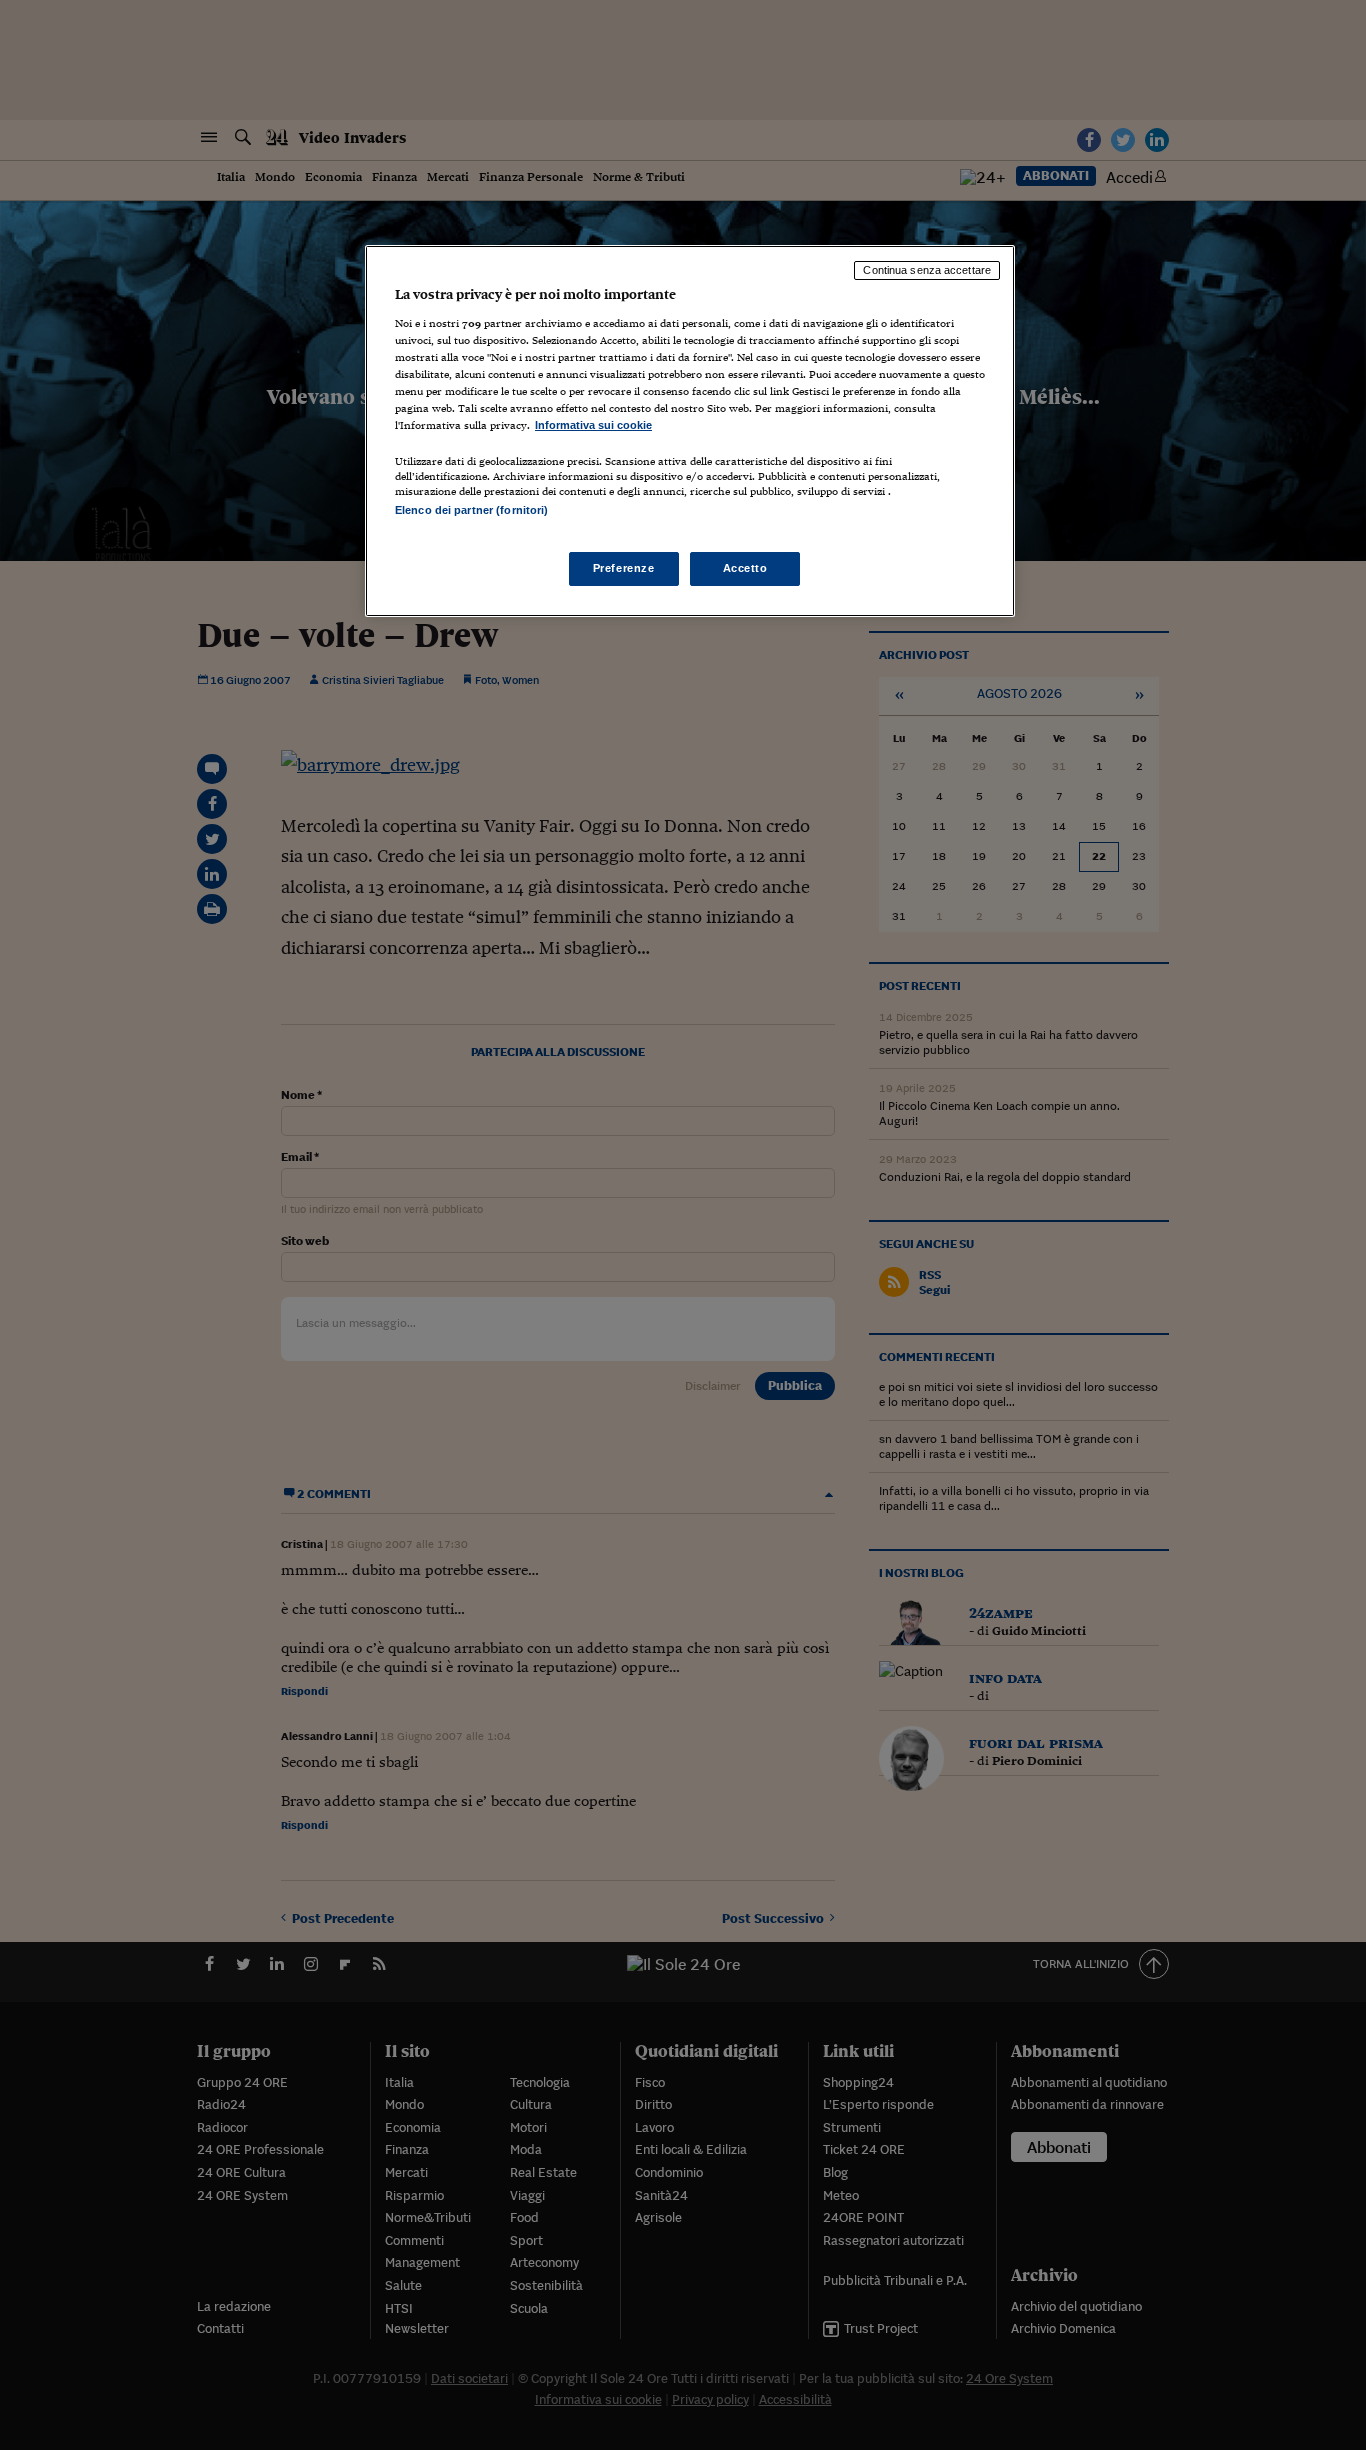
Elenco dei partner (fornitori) (471, 510)
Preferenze (624, 568)
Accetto (745, 568)
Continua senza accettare (927, 270)
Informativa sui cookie (593, 425)
